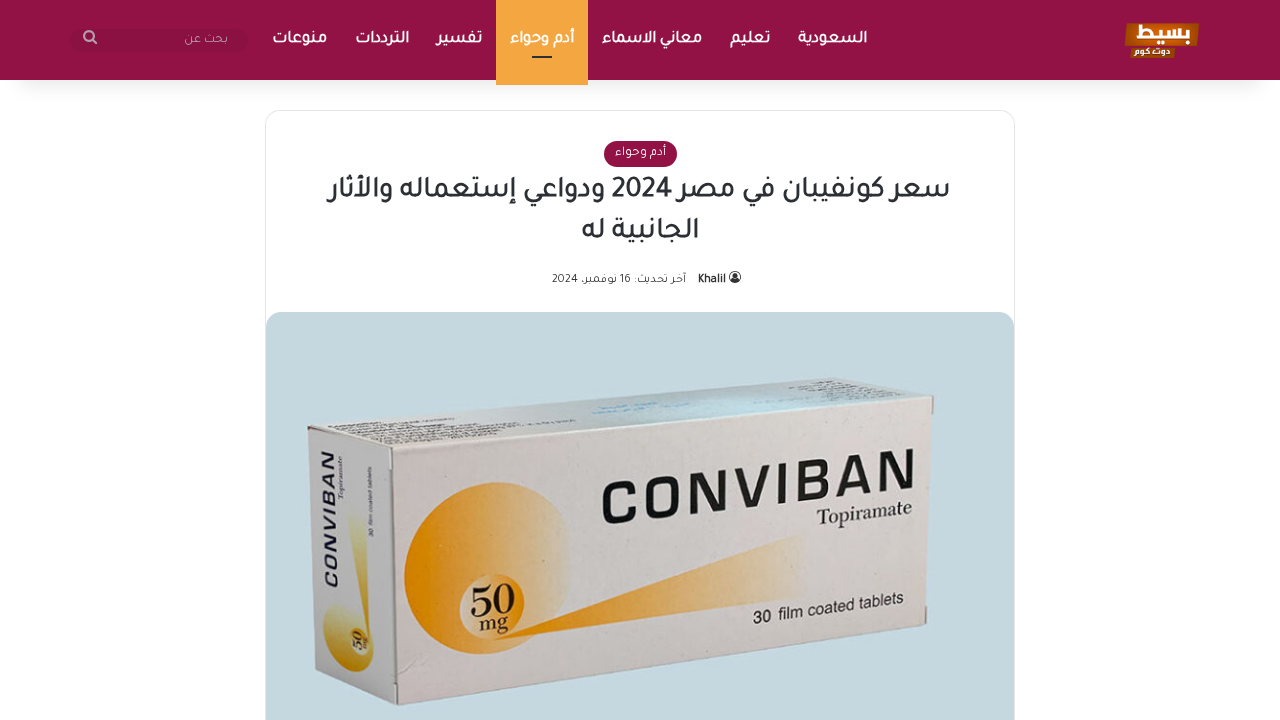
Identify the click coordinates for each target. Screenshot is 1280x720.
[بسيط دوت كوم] (1158, 40)
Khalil (712, 280)
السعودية (832, 39)
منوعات (299, 39)
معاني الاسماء (652, 39)
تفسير (459, 39)
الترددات (382, 39)
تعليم (750, 39)
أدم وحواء (542, 39)
